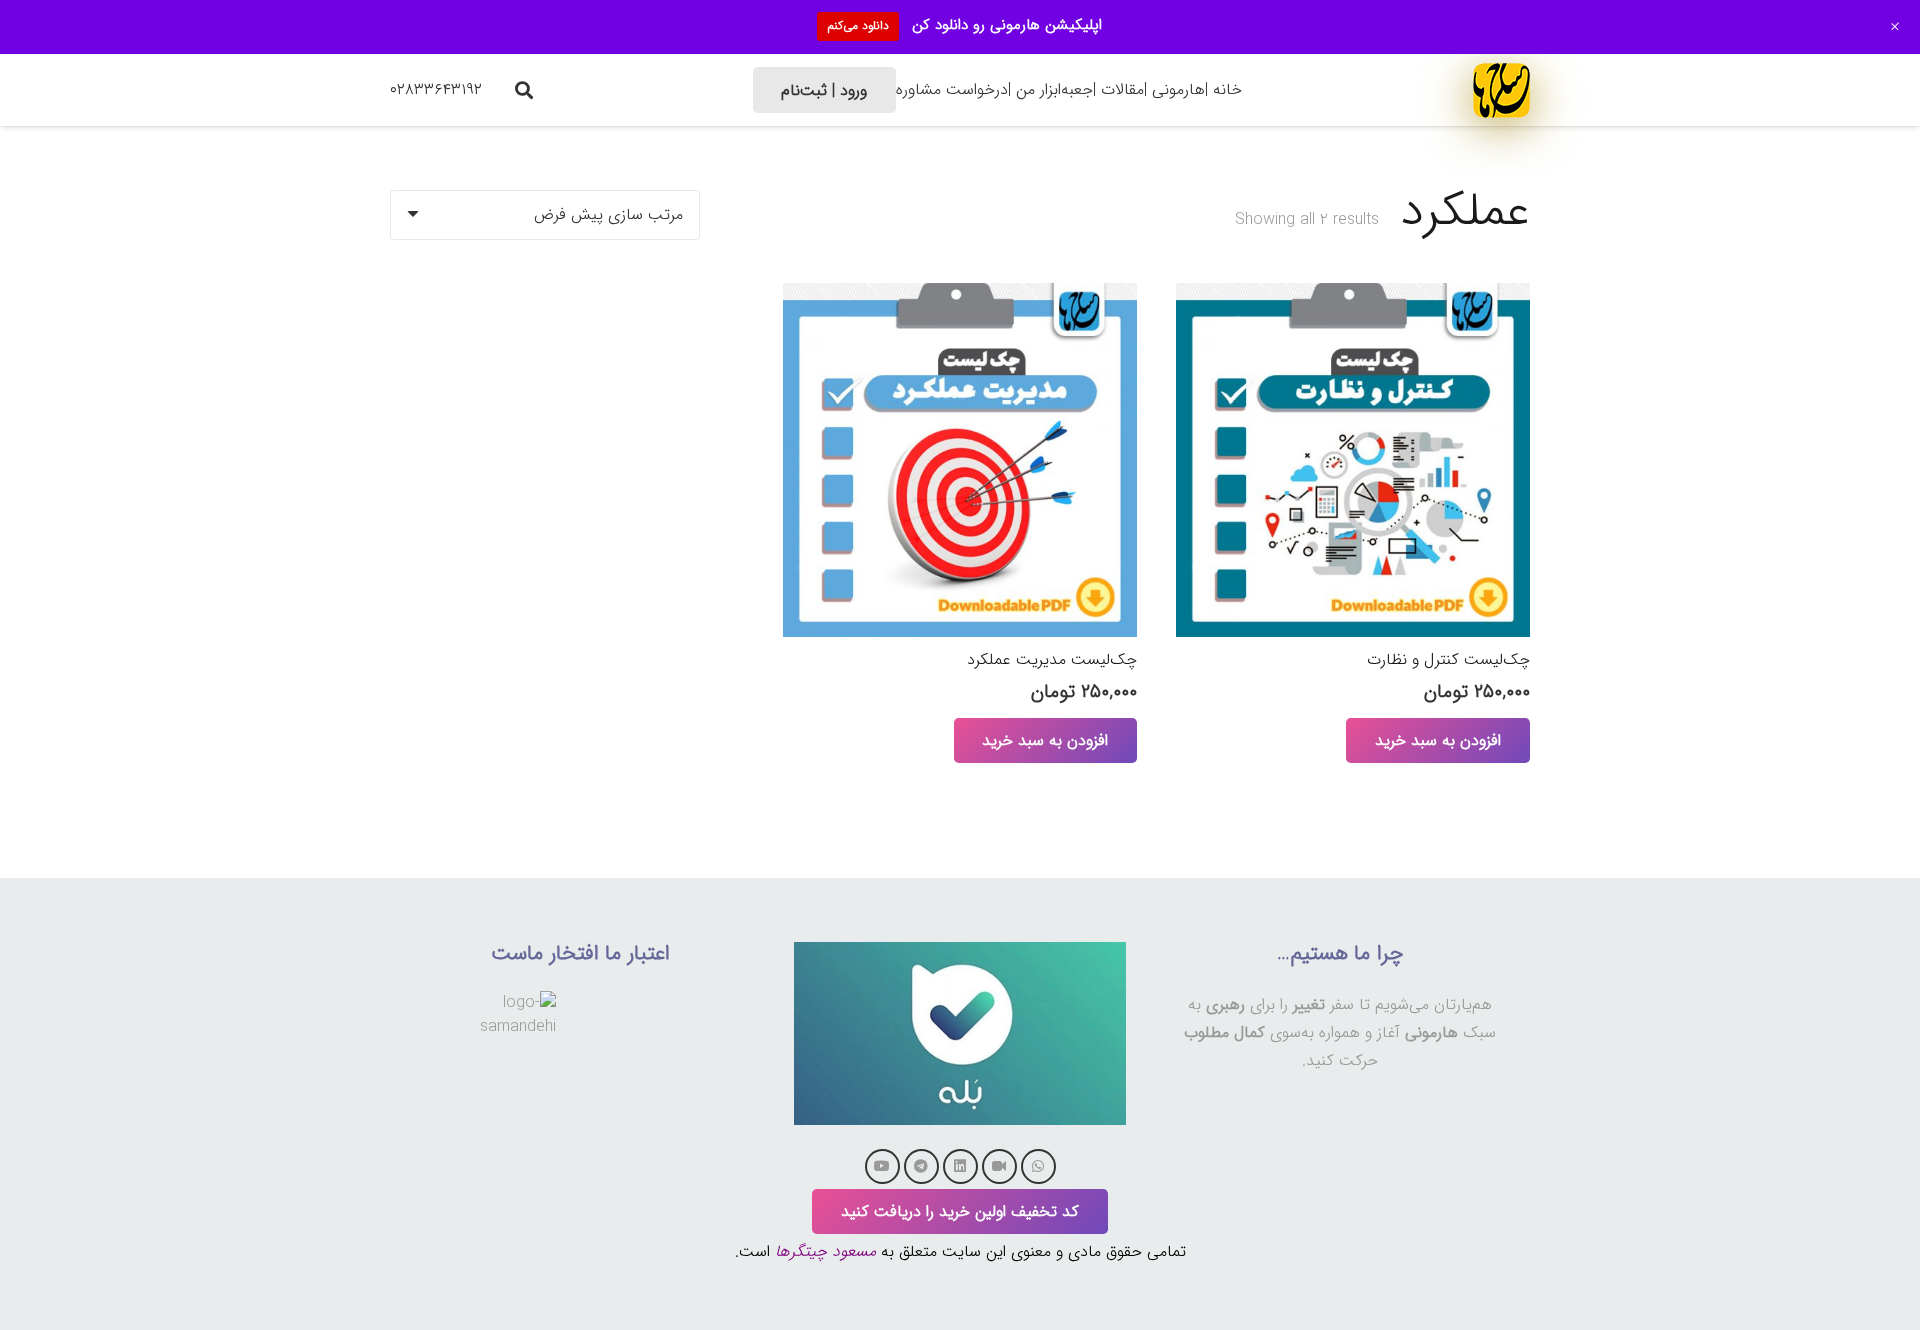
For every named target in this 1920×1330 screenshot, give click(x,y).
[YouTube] (882, 1166)
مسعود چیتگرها (825, 1251)
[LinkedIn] (960, 1166)
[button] (524, 90)
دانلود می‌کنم (858, 25)
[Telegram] (921, 1166)
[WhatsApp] (1038, 1166)
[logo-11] (1501, 89)
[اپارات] (999, 1166)
